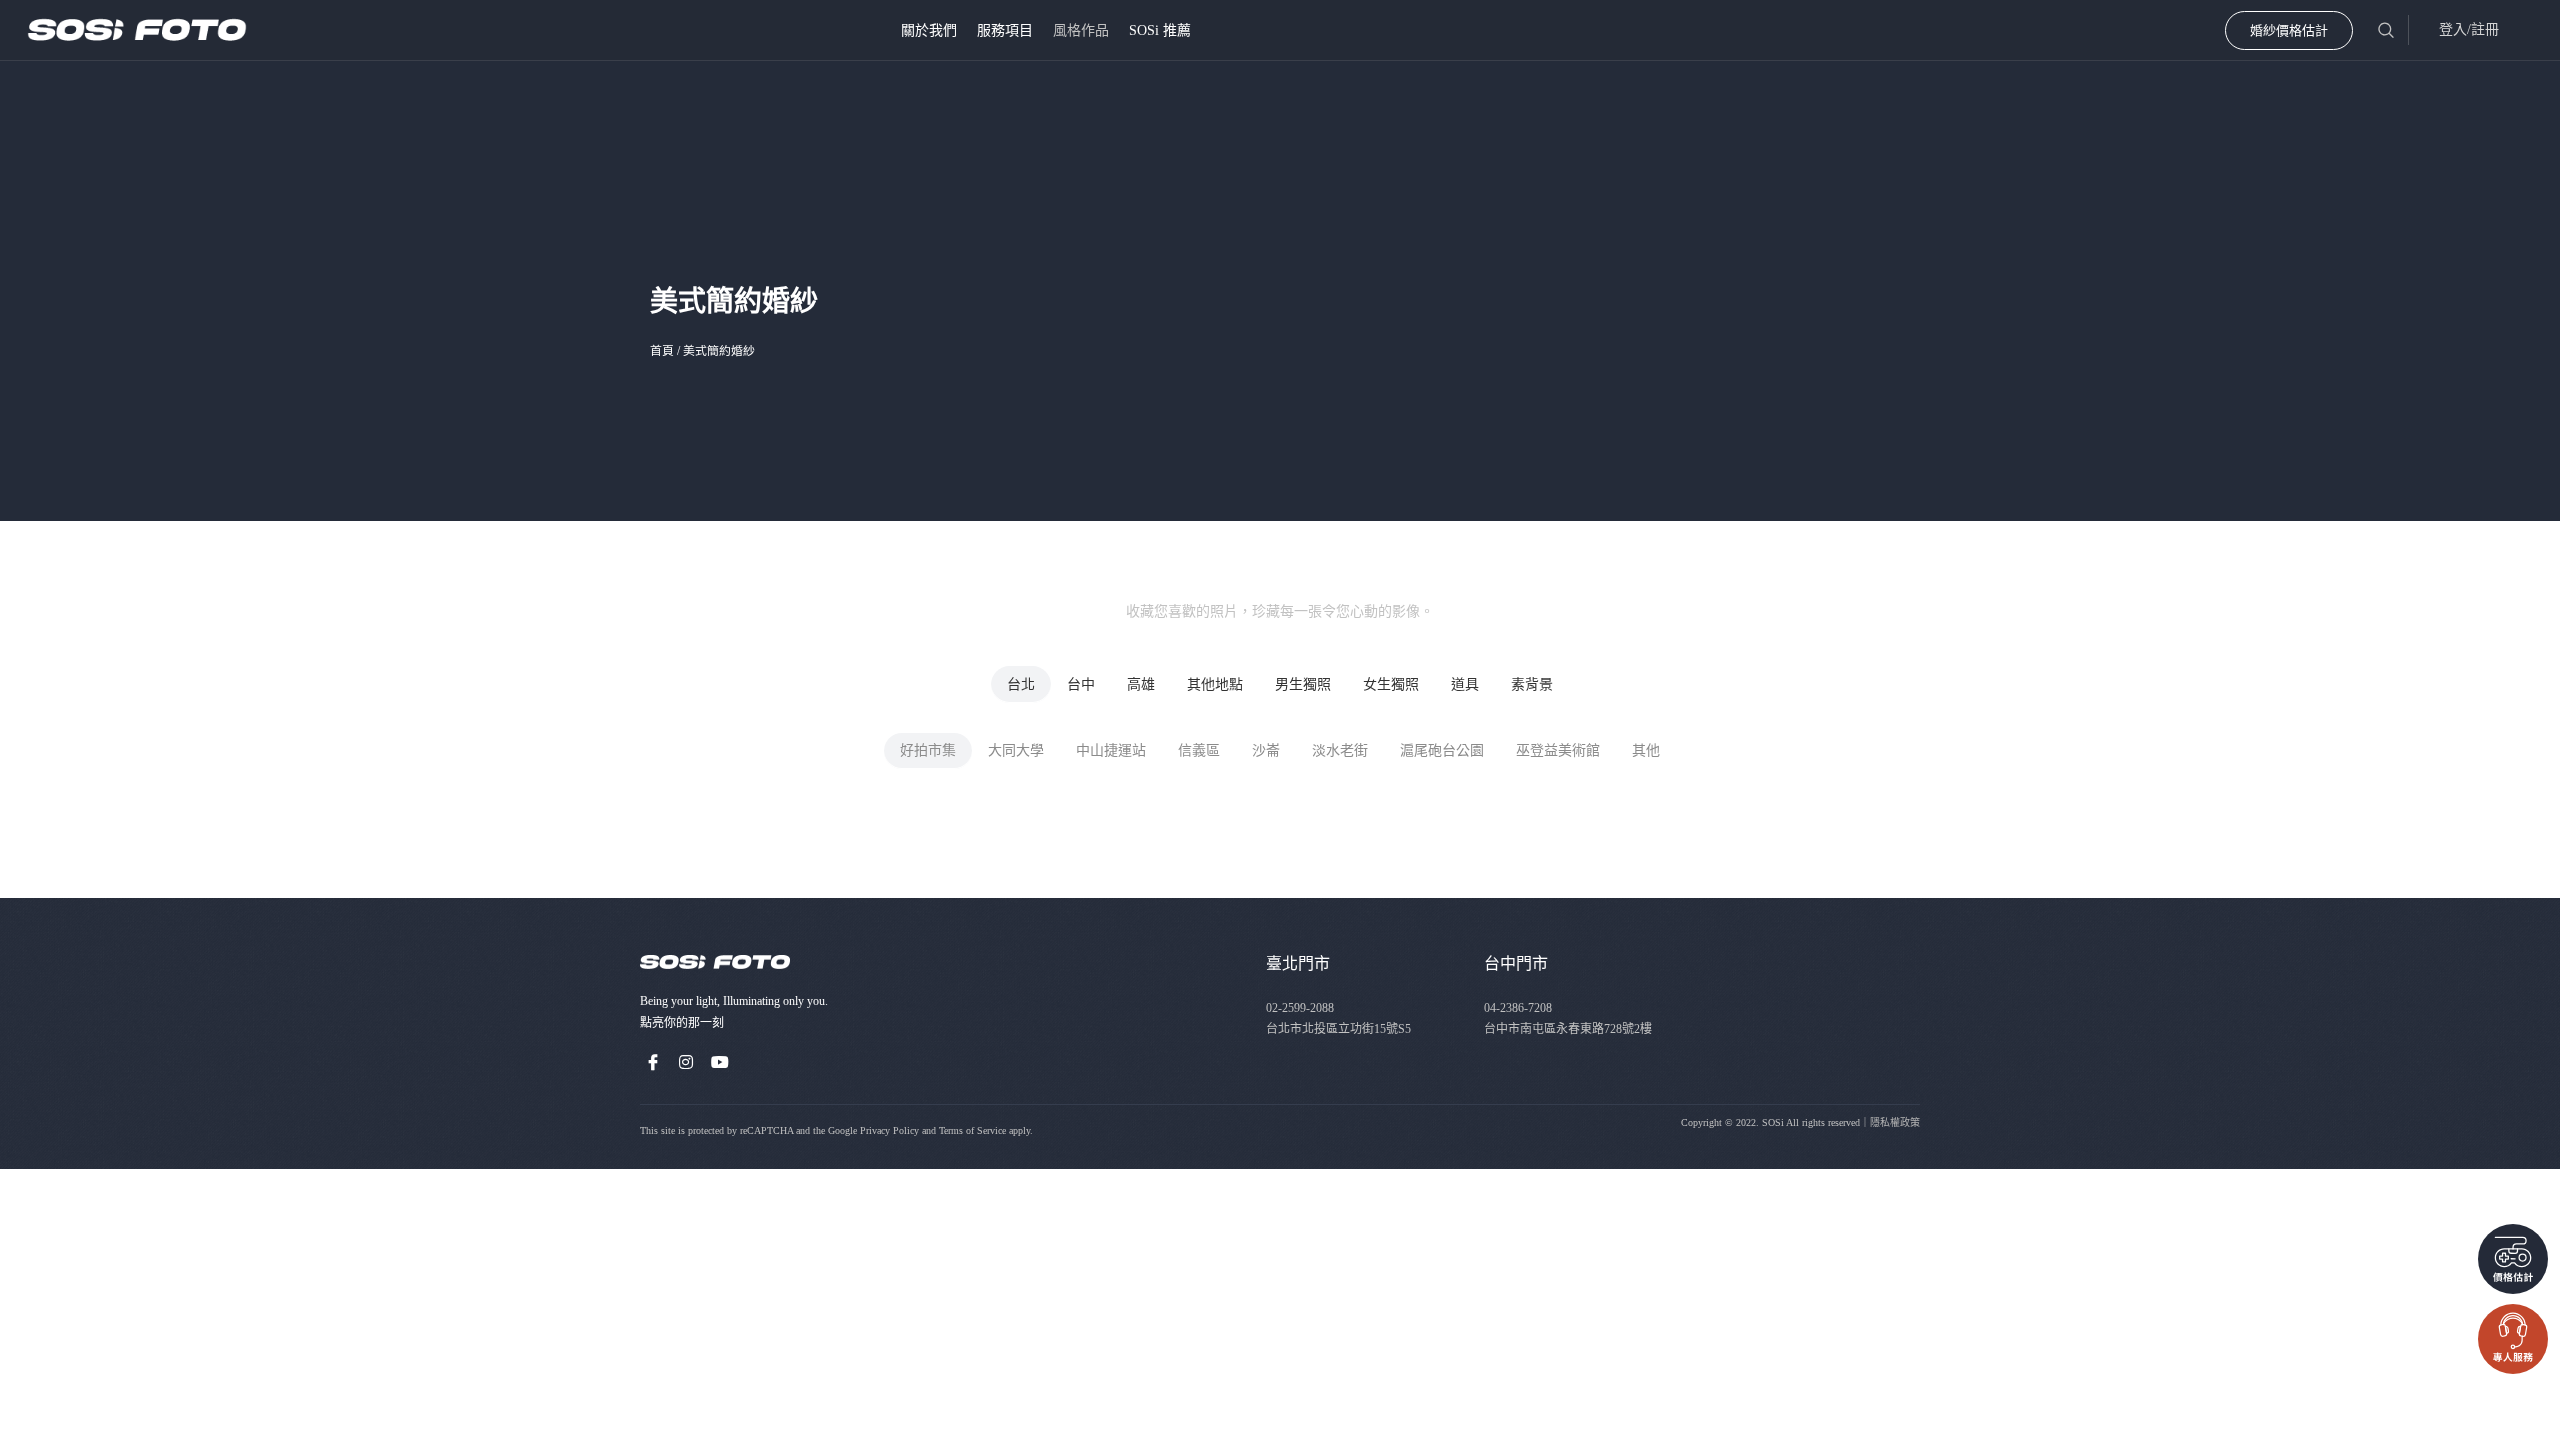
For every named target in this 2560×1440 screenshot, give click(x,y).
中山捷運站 (1111, 750)
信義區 (1199, 750)
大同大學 (1016, 750)
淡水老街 (1340, 750)
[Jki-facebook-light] (653, 1062)
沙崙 (1266, 750)
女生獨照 (1391, 684)
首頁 (662, 351)
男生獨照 (1303, 684)
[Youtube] (720, 1062)
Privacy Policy (889, 1130)
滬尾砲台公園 (1442, 750)
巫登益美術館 (1558, 750)
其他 (1646, 750)
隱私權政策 (1895, 1122)
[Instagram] (687, 1062)
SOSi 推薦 (1160, 30)
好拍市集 (928, 750)
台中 (1081, 684)
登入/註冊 (2469, 29)
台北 (1021, 684)
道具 (1465, 684)
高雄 (1141, 684)
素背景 (1532, 684)
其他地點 (1215, 684)
